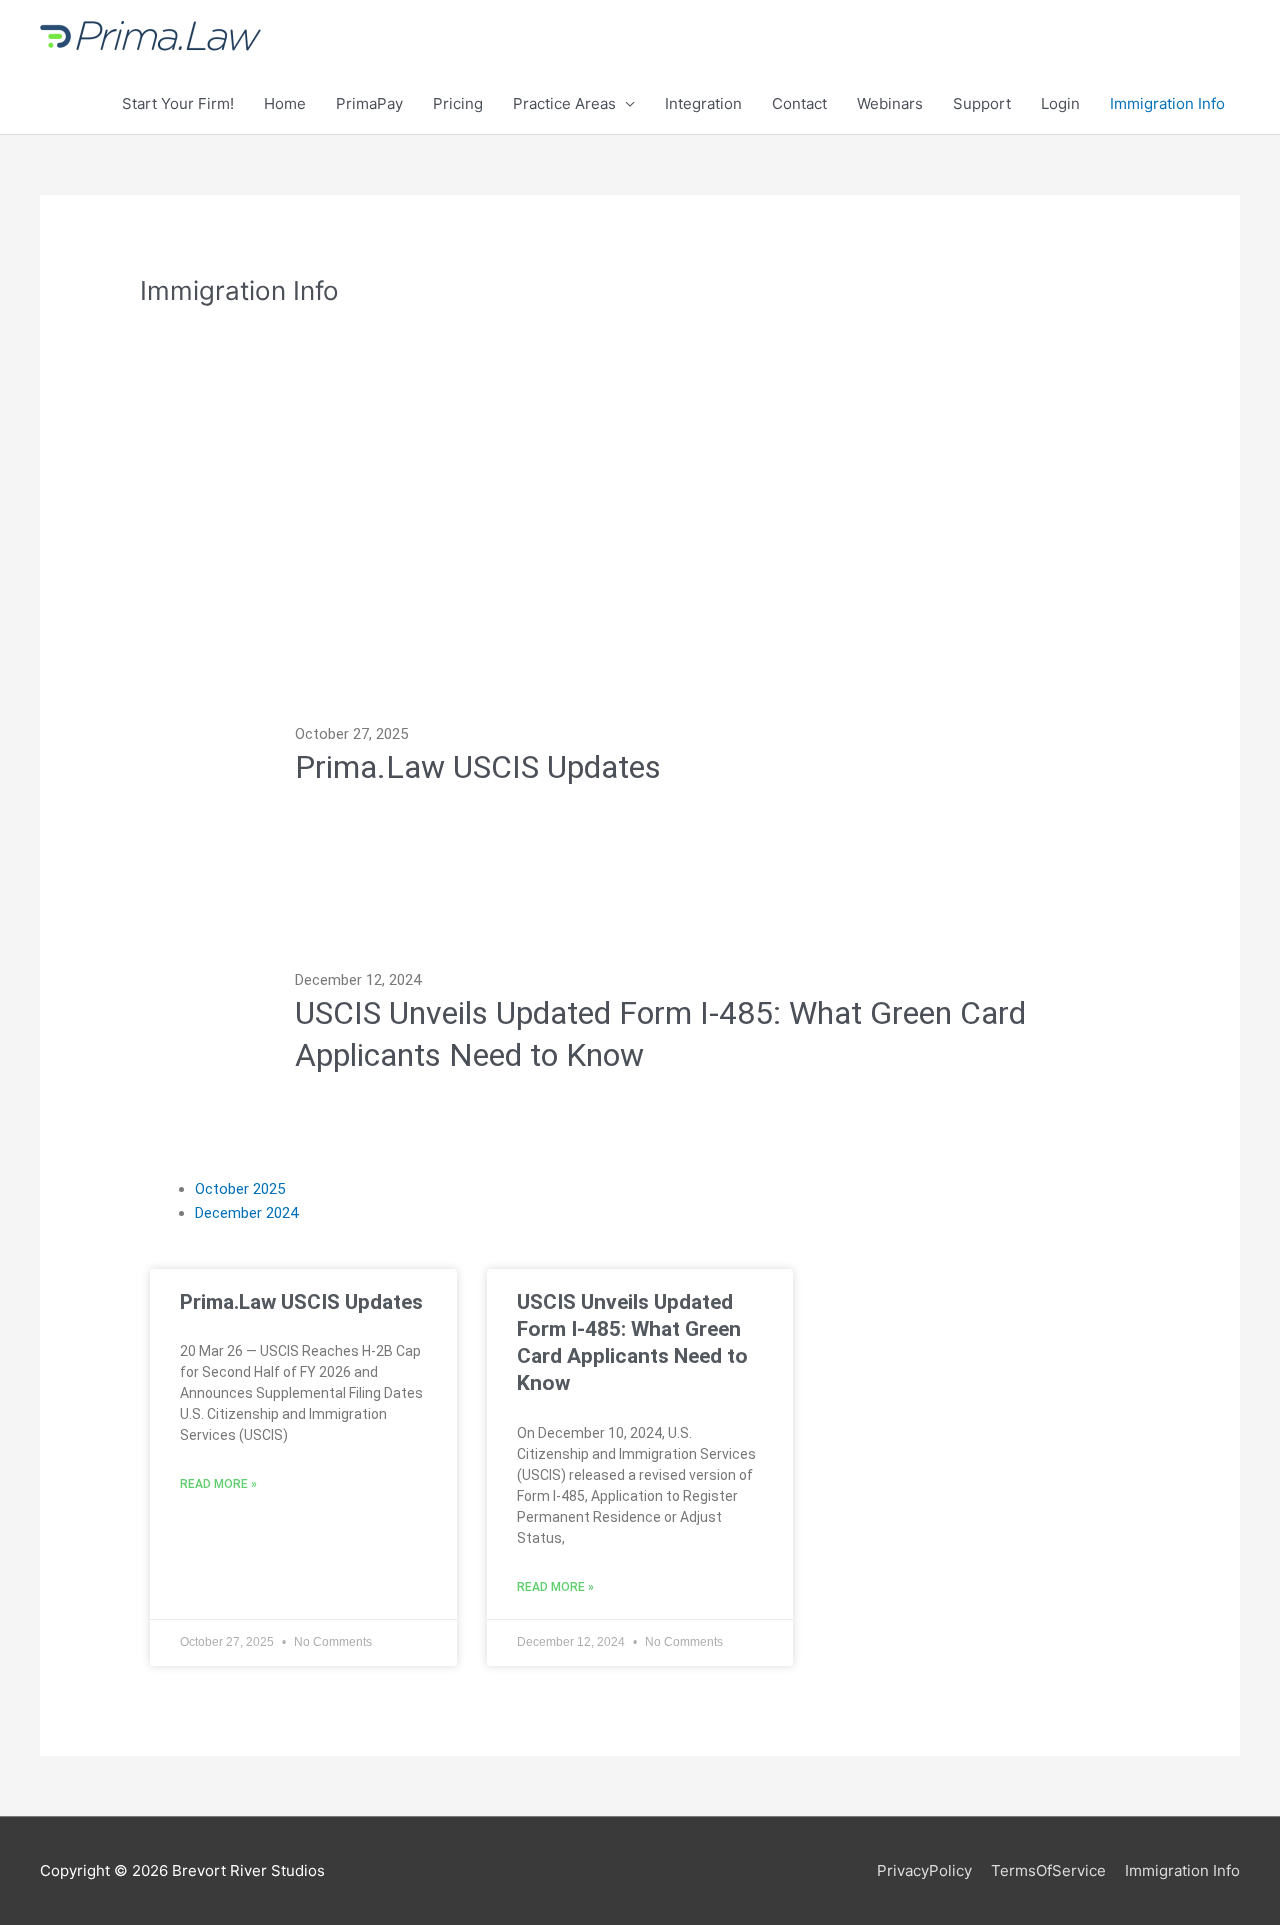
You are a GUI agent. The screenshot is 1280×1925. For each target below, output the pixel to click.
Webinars (890, 103)
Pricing (458, 103)
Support (982, 103)
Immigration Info (1167, 103)
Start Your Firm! (178, 103)
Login (1060, 103)
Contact (799, 103)
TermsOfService (1048, 1870)
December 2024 (246, 1213)
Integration (703, 103)
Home (285, 103)
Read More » (218, 1484)
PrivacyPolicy (924, 1870)
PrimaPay (369, 103)
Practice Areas (564, 103)
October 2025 (240, 1189)
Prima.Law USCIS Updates (301, 1302)
